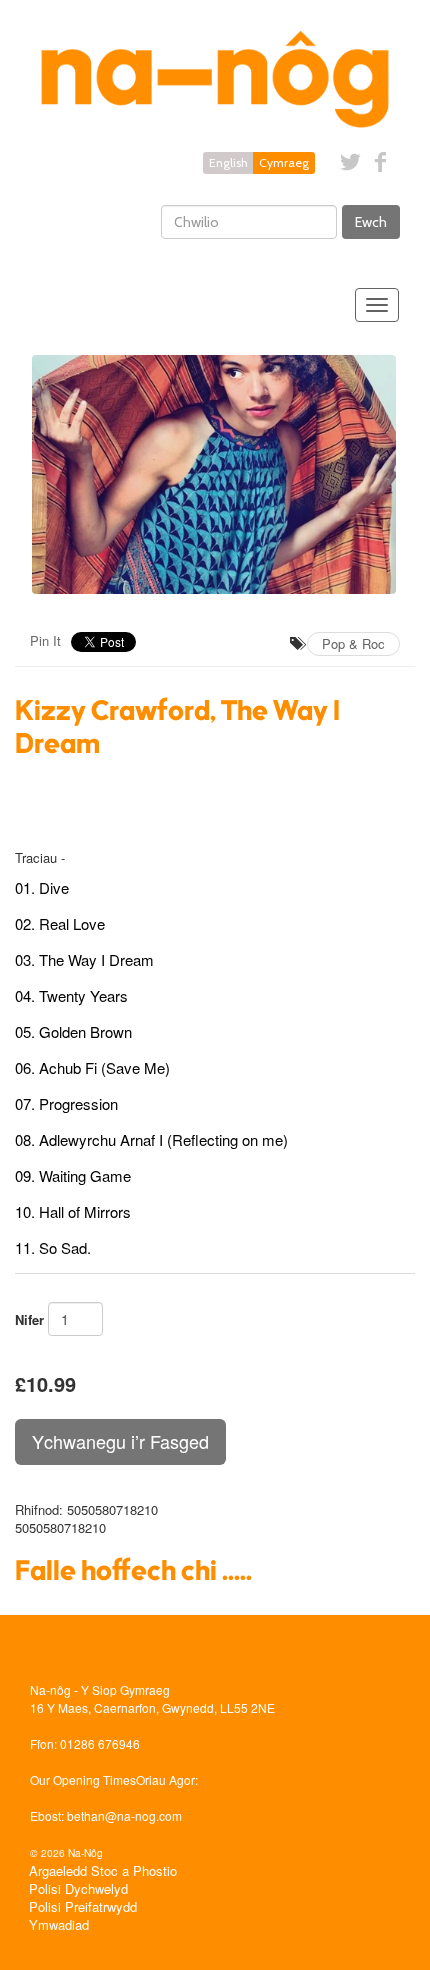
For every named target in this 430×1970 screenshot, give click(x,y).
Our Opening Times (83, 1779)
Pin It (45, 640)
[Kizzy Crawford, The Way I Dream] (215, 474)
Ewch (371, 222)
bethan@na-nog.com (124, 1815)
